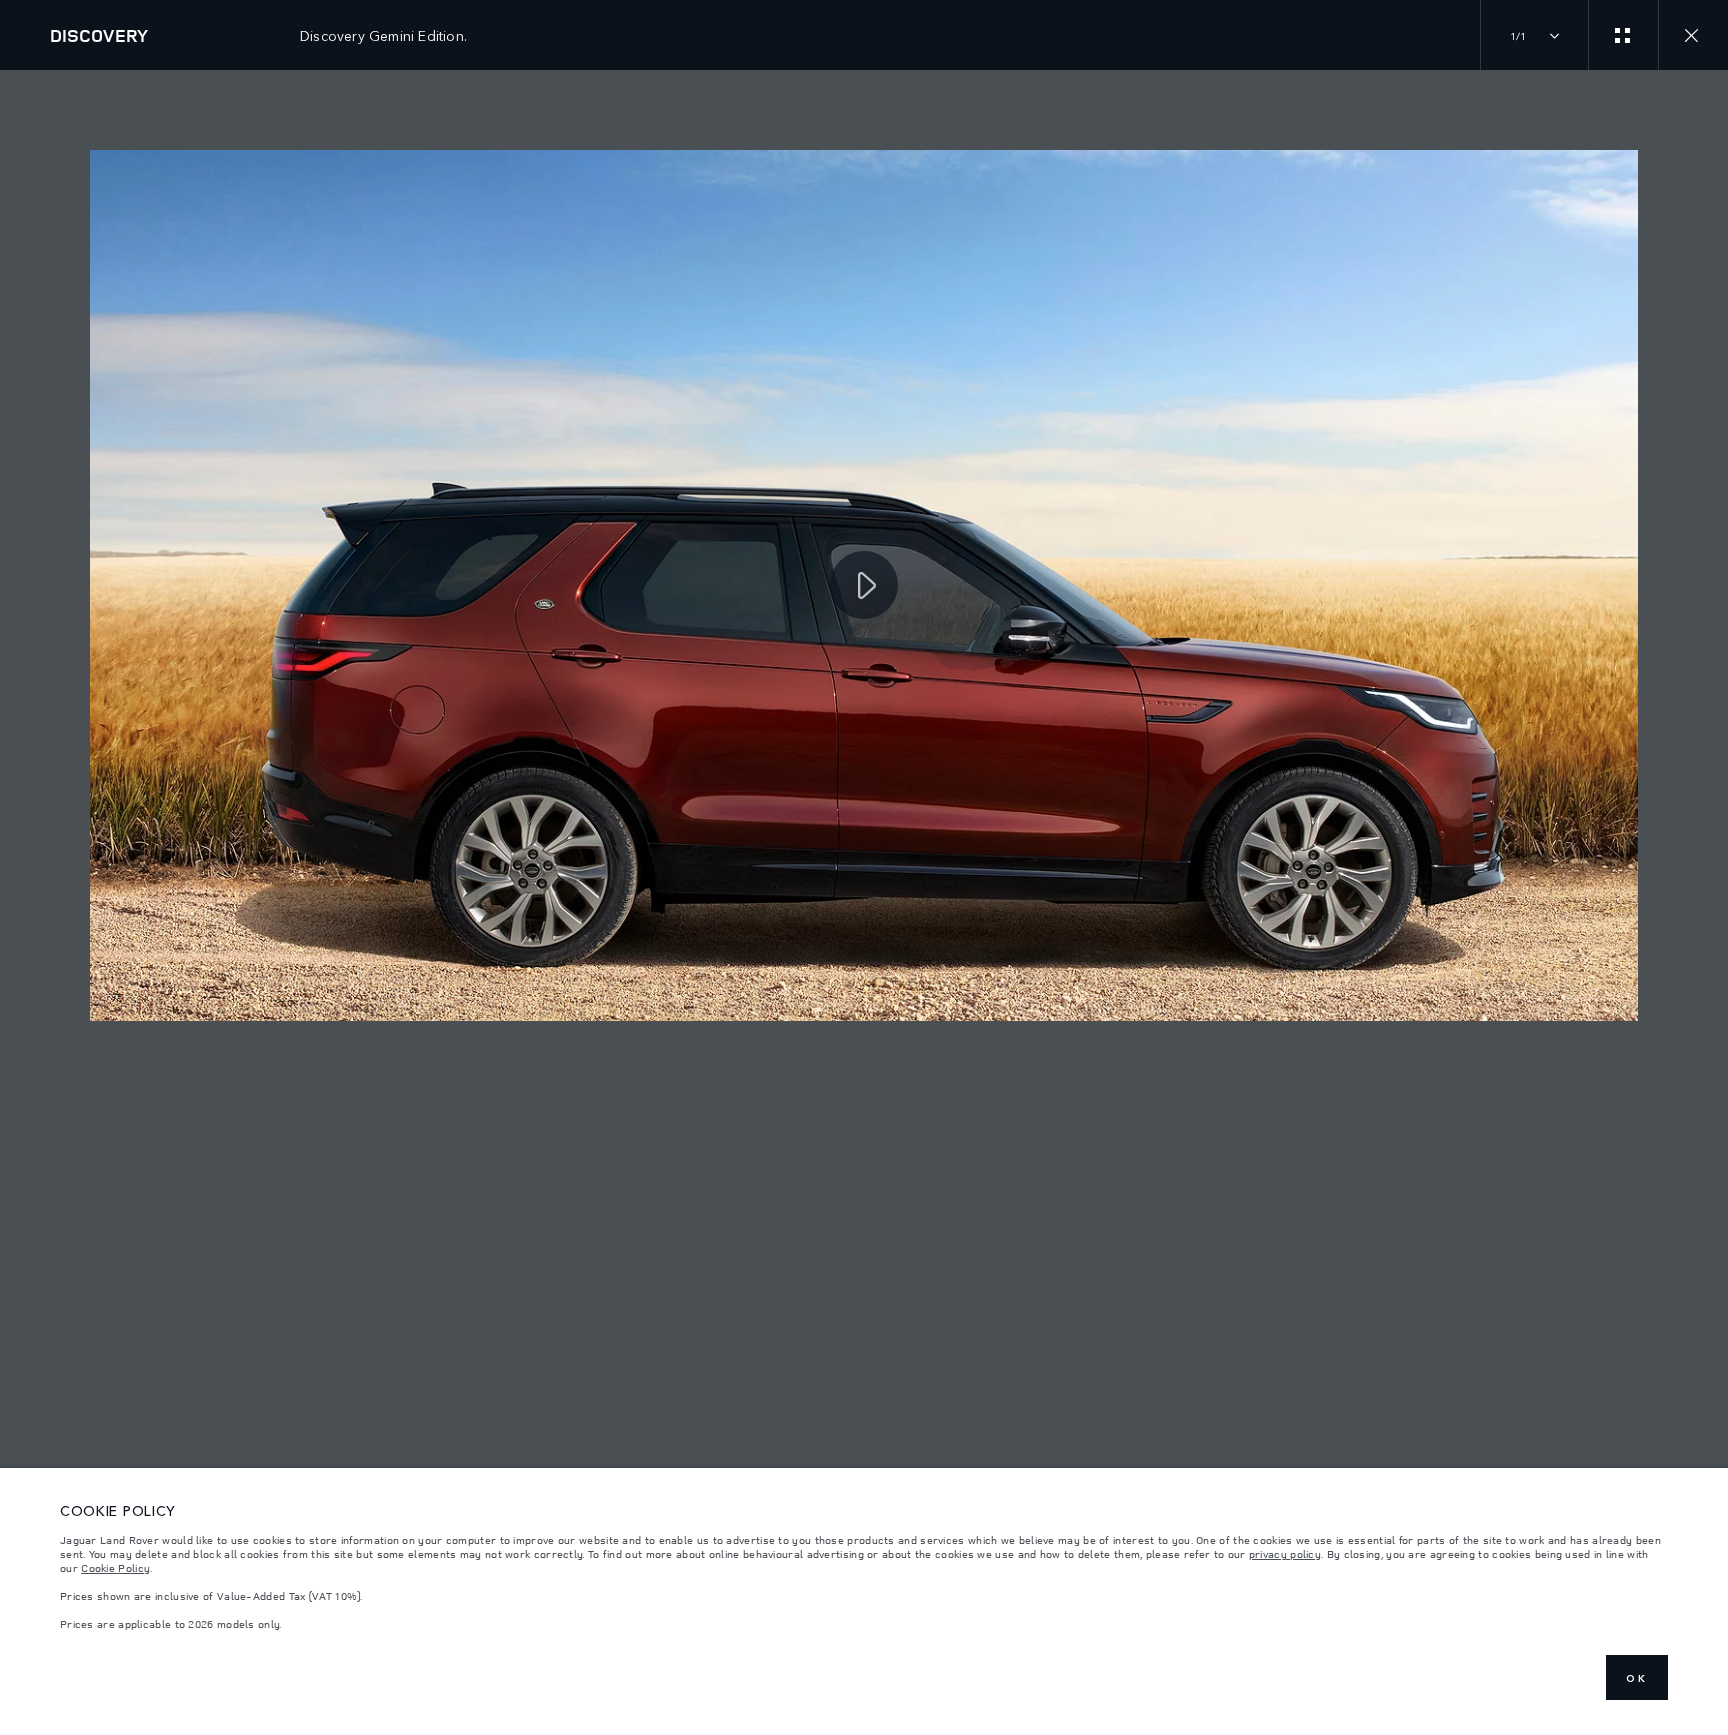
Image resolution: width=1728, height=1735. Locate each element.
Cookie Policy (115, 1568)
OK (1637, 1678)
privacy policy (1285, 1554)
